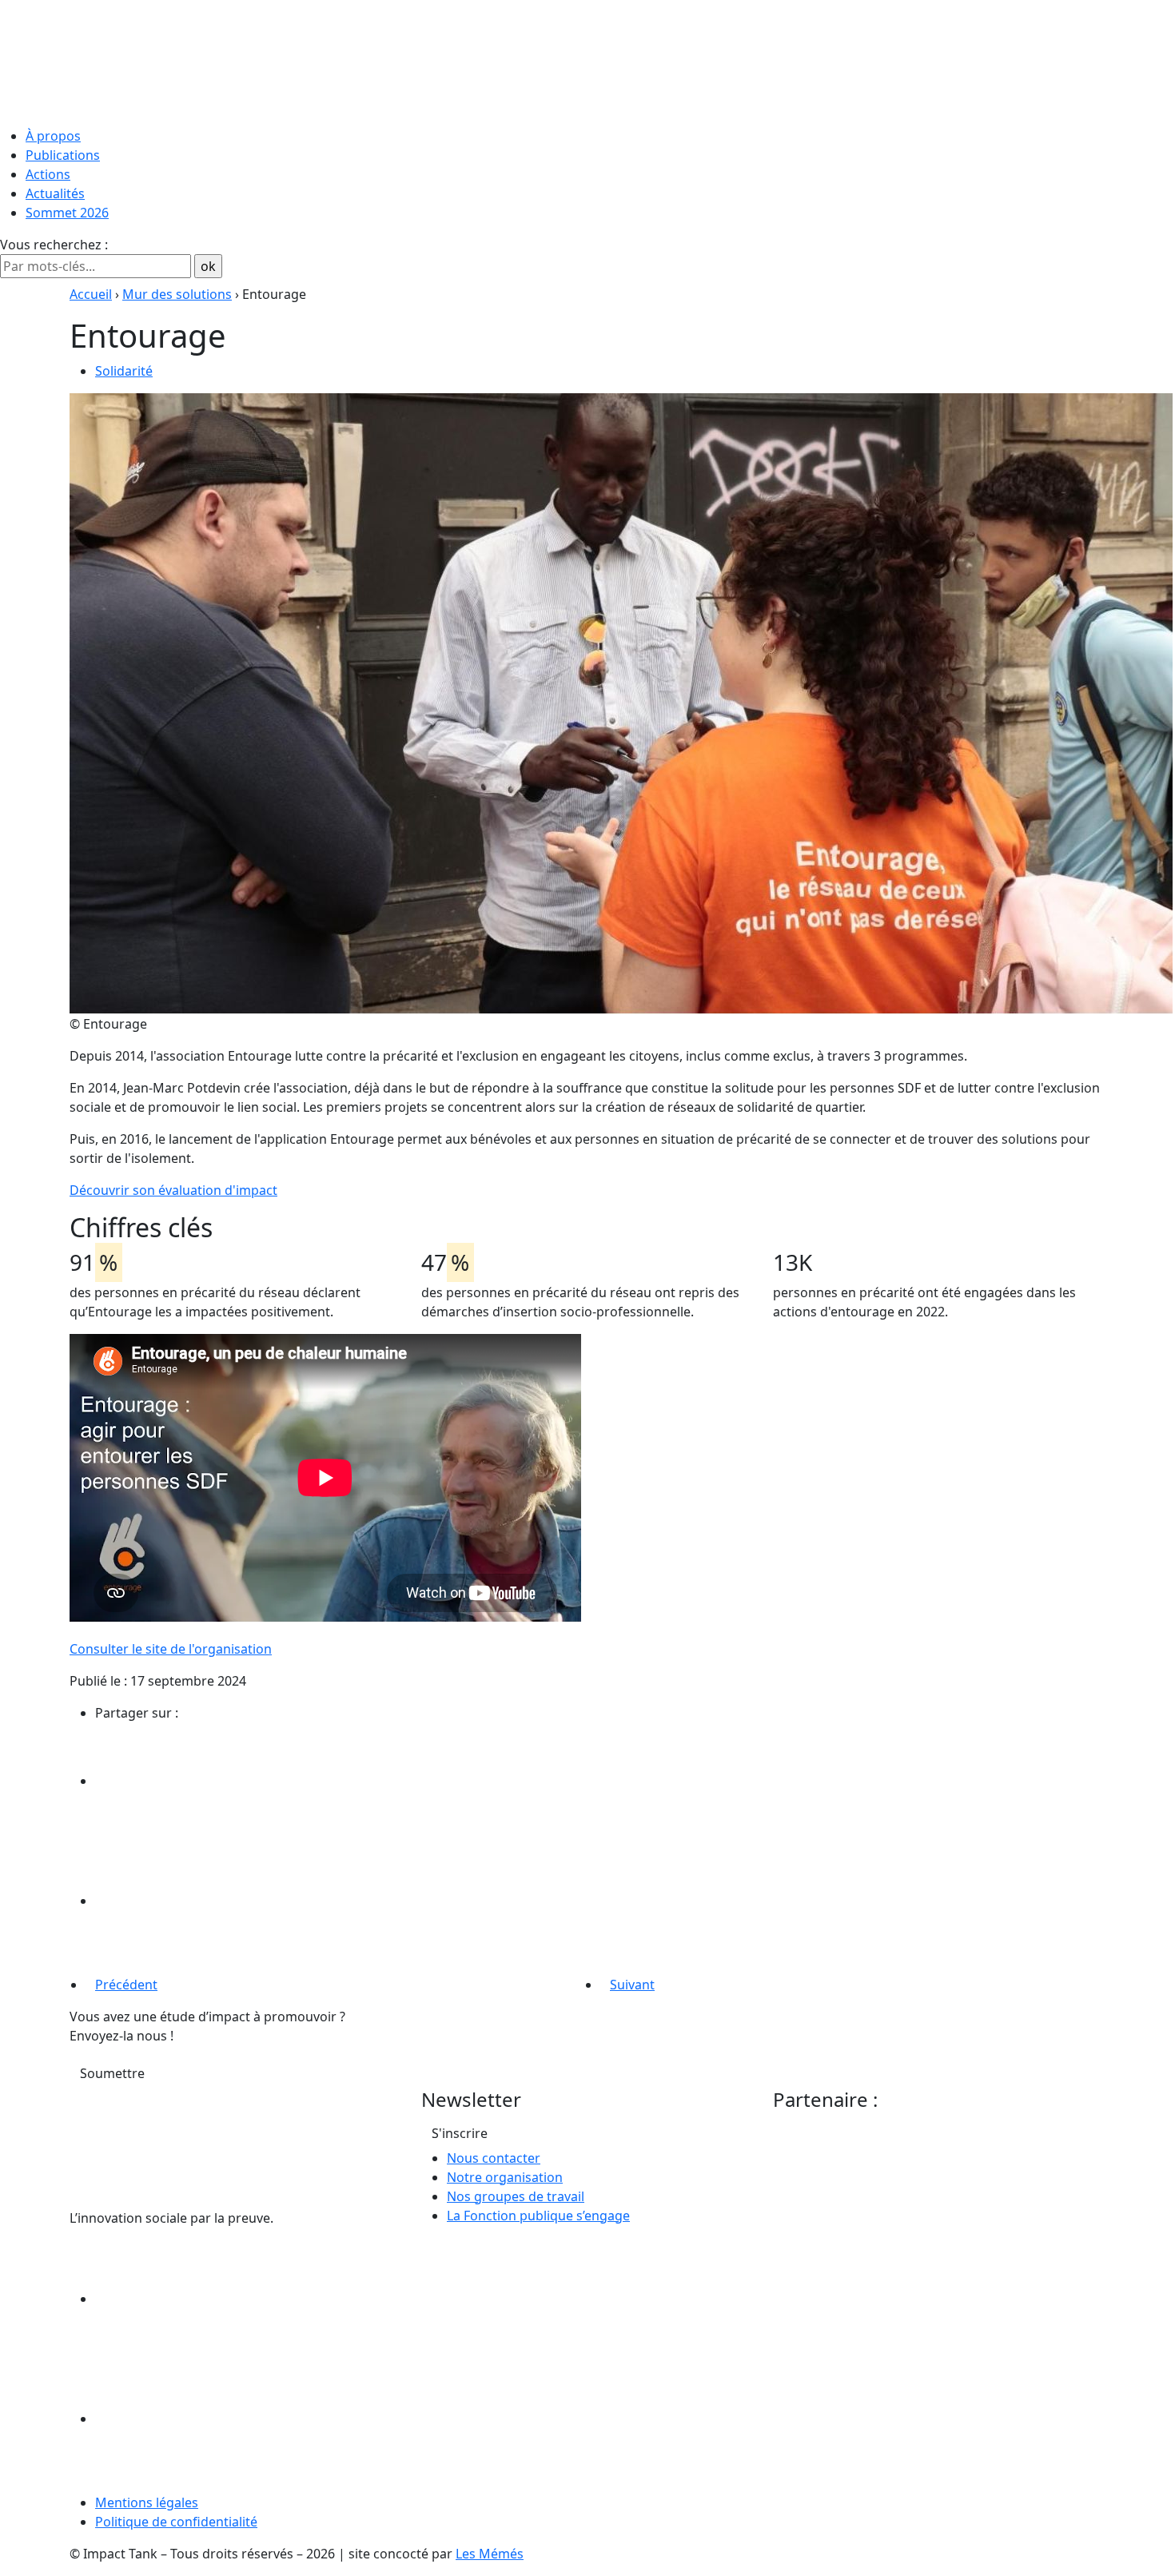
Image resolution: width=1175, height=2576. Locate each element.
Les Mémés (490, 2554)
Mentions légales (147, 2502)
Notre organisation (505, 2177)
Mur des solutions (177, 294)
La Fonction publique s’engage (538, 2216)
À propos (53, 136)
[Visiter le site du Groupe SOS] (893, 2176)
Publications (63, 155)
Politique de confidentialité (176, 2522)
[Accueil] (587, 60)
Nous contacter (494, 2158)
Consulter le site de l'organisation (171, 1649)
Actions (48, 174)
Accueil (91, 294)
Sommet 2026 (67, 213)
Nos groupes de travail (516, 2196)
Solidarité (124, 371)
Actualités (55, 193)
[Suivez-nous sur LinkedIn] (215, 2299)
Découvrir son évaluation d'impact (173, 1190)
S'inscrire (460, 2133)
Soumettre (112, 2073)
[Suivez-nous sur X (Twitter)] (215, 2419)
